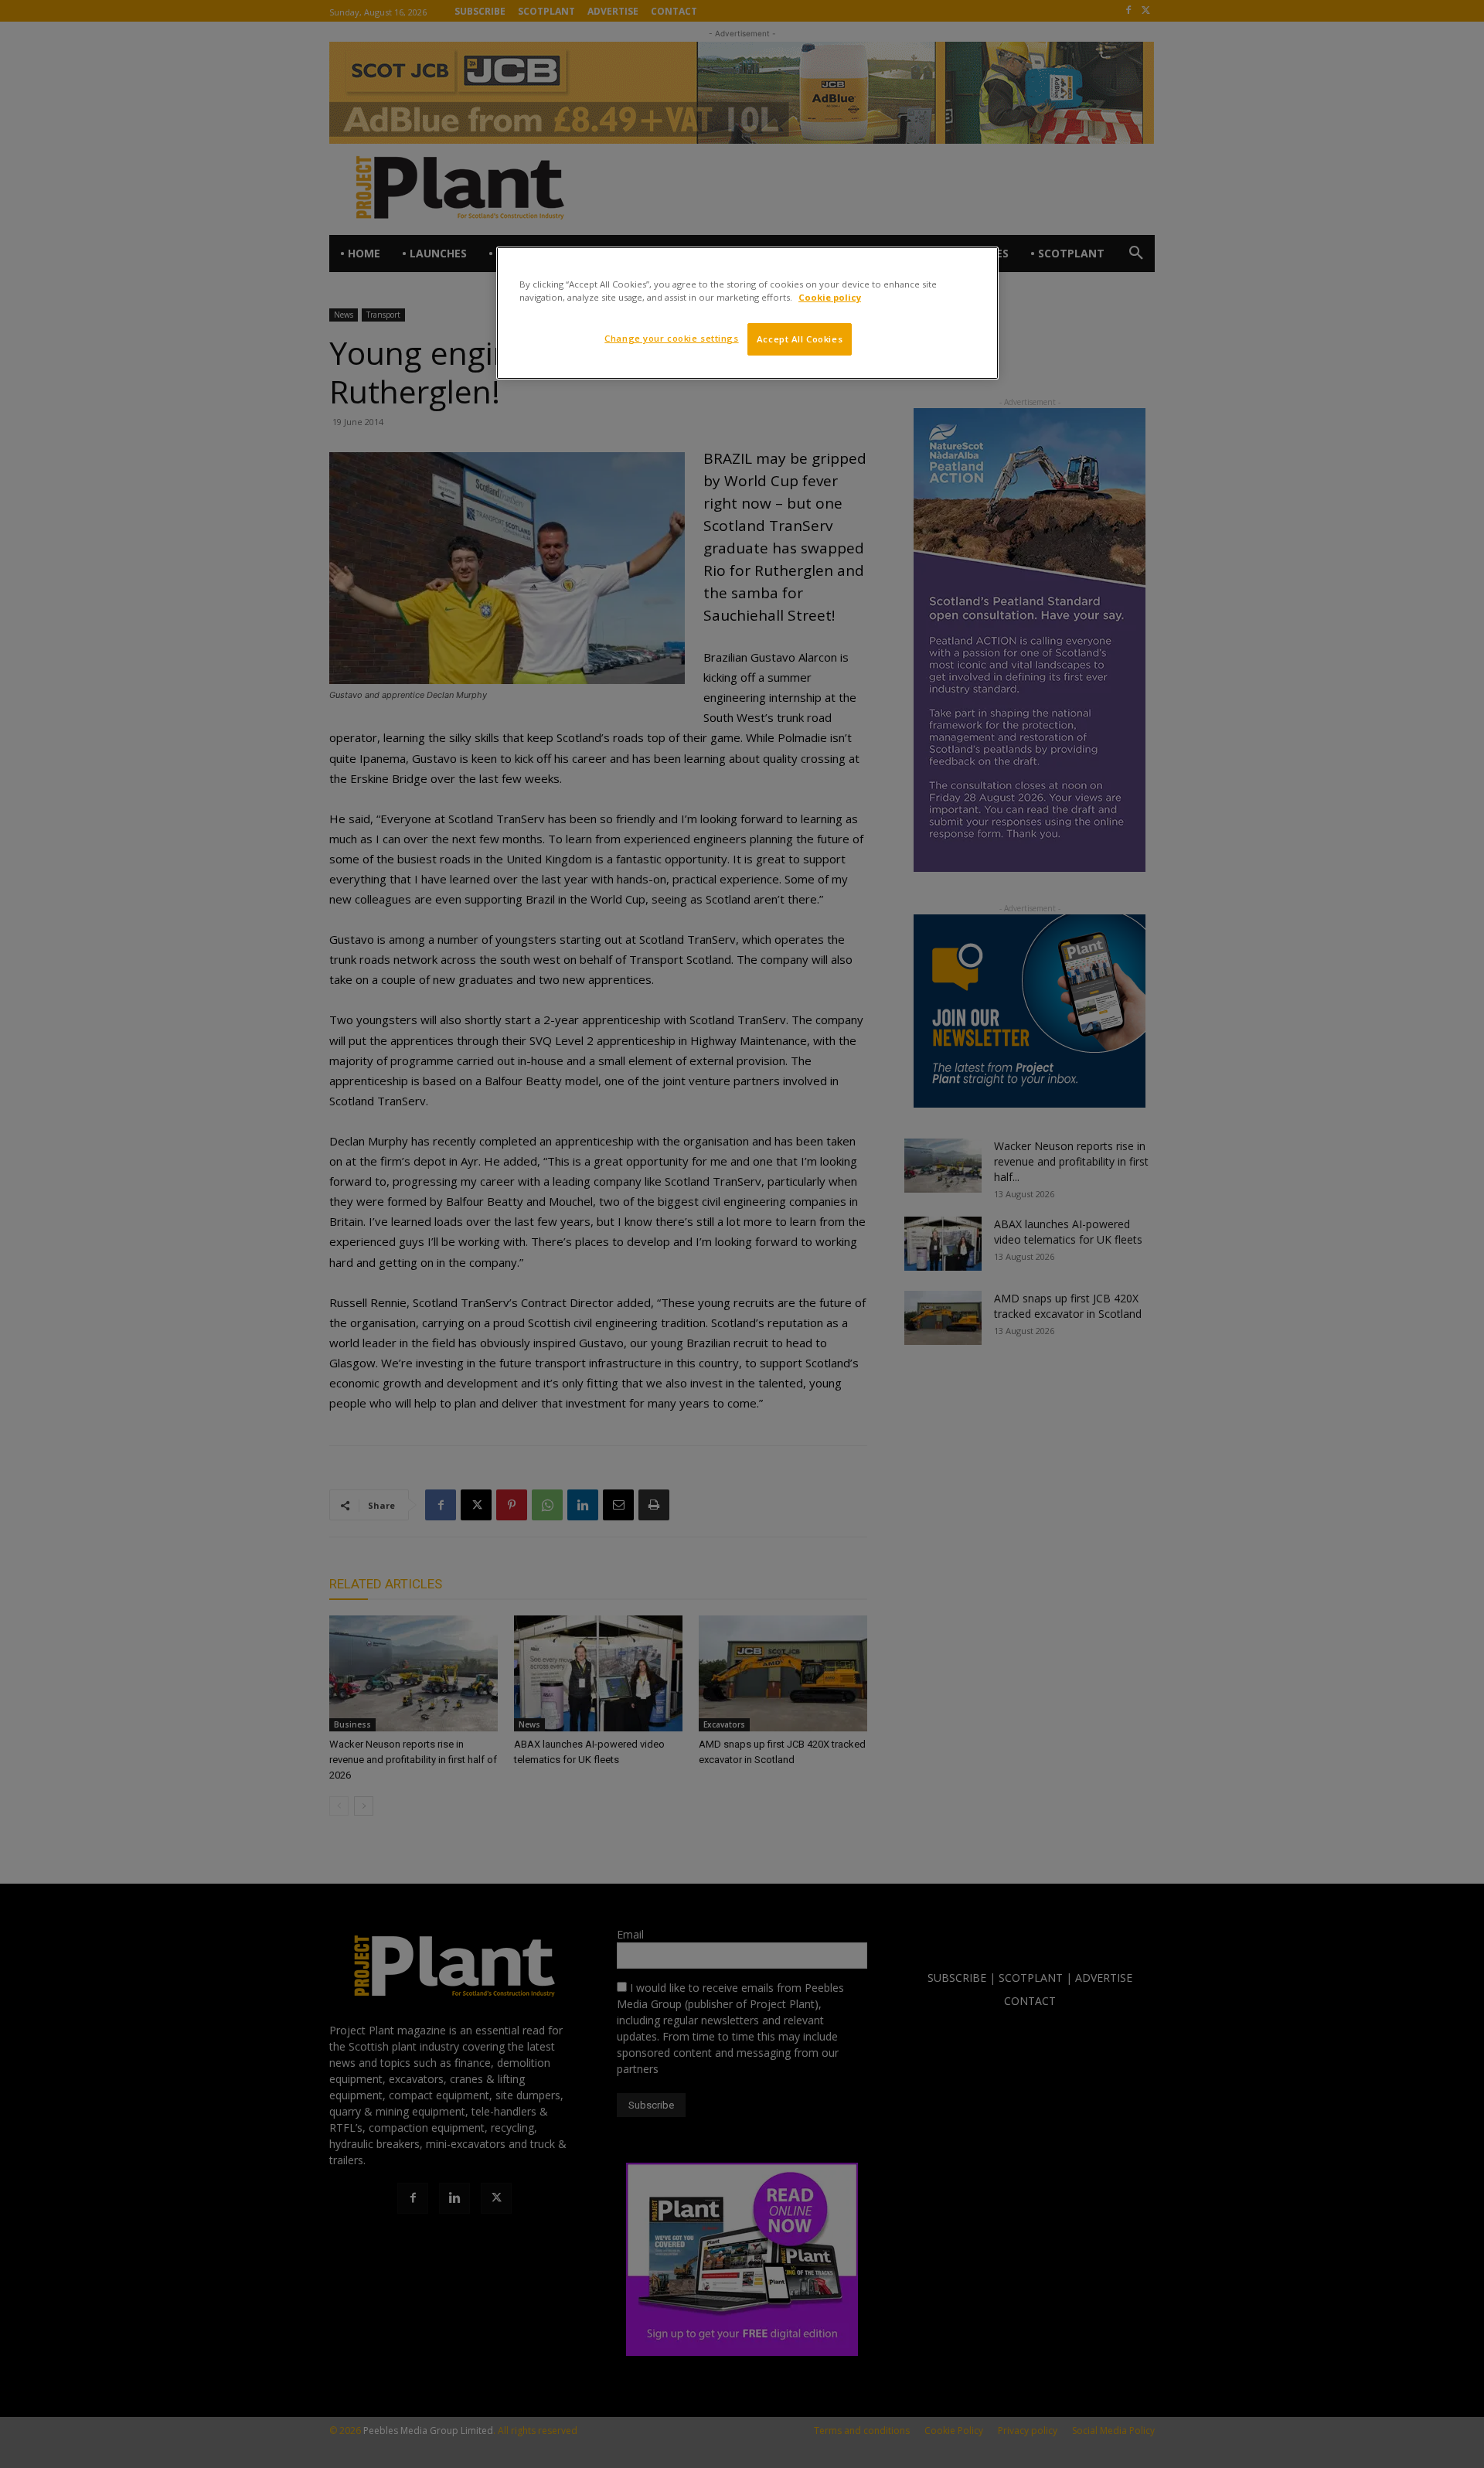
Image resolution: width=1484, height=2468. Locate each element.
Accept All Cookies (800, 339)
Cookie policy (830, 297)
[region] (747, 313)
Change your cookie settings (671, 338)
